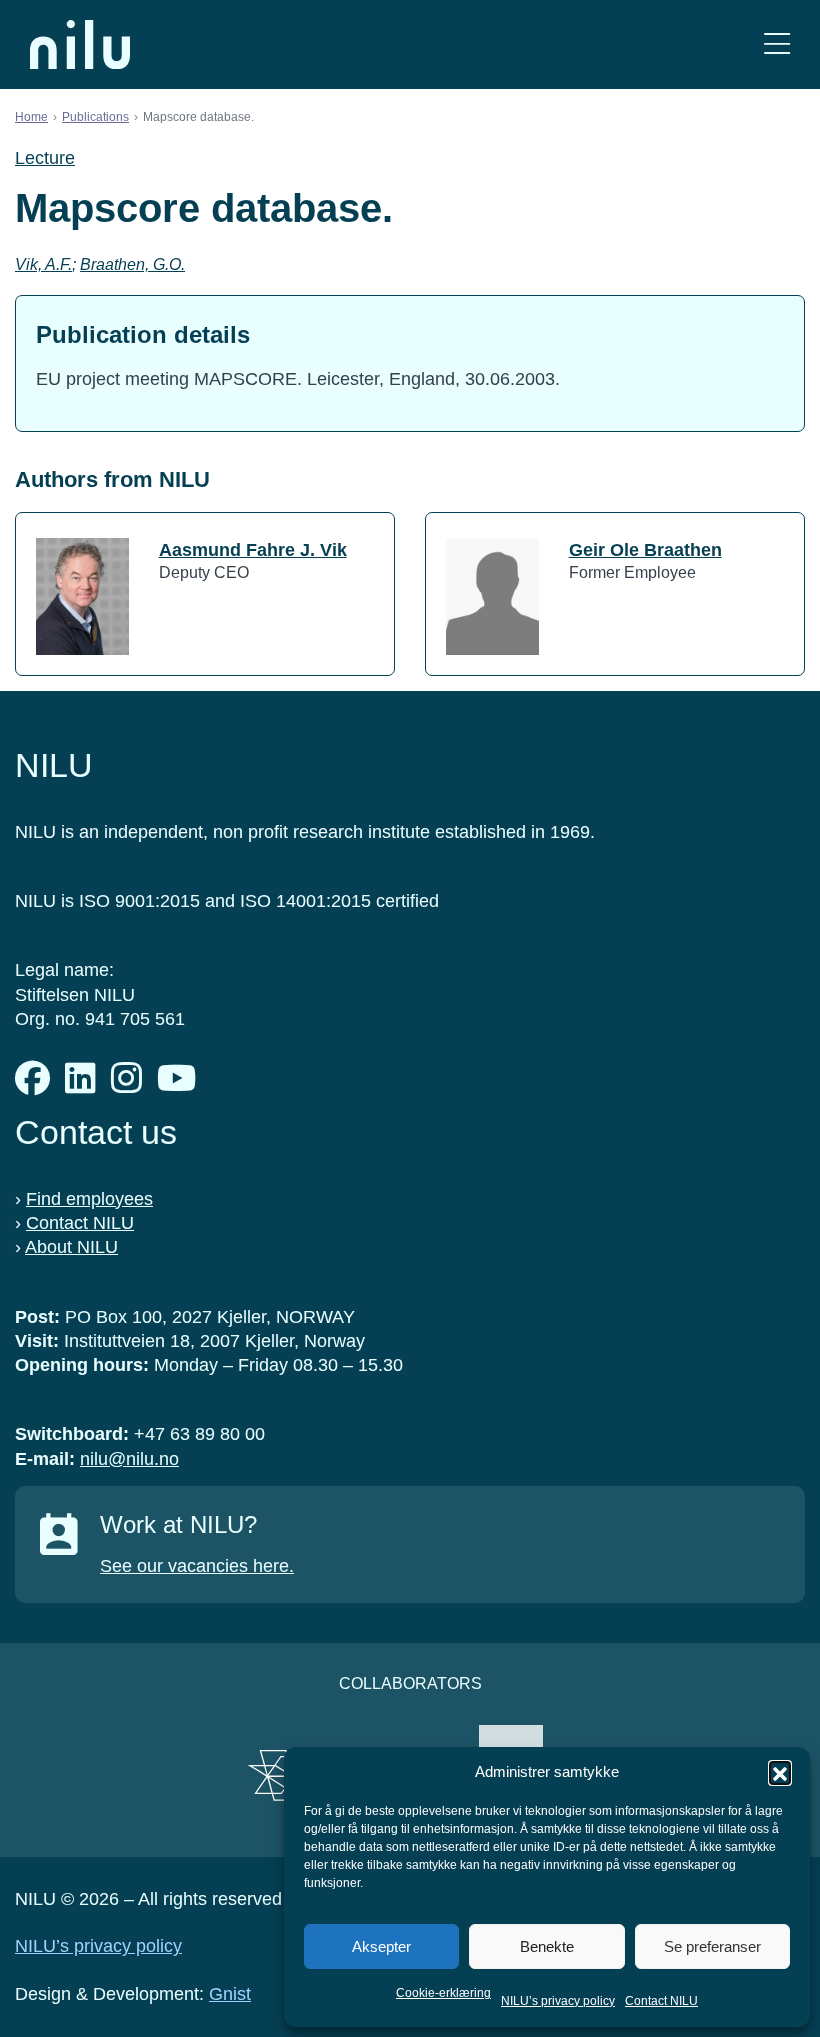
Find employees (89, 1199)
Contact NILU (661, 2001)
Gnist (230, 1994)
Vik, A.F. (43, 264)
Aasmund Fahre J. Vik (253, 550)
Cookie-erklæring (443, 1993)
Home (31, 117)
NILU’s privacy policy (558, 2001)
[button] (780, 1772)
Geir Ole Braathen (645, 550)
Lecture (45, 158)
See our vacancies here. (197, 1566)
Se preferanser (712, 1946)
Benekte (547, 1946)
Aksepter (381, 1946)
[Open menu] (777, 44)
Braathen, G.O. (132, 264)
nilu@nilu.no (129, 1459)
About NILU (71, 1247)
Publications (95, 117)
